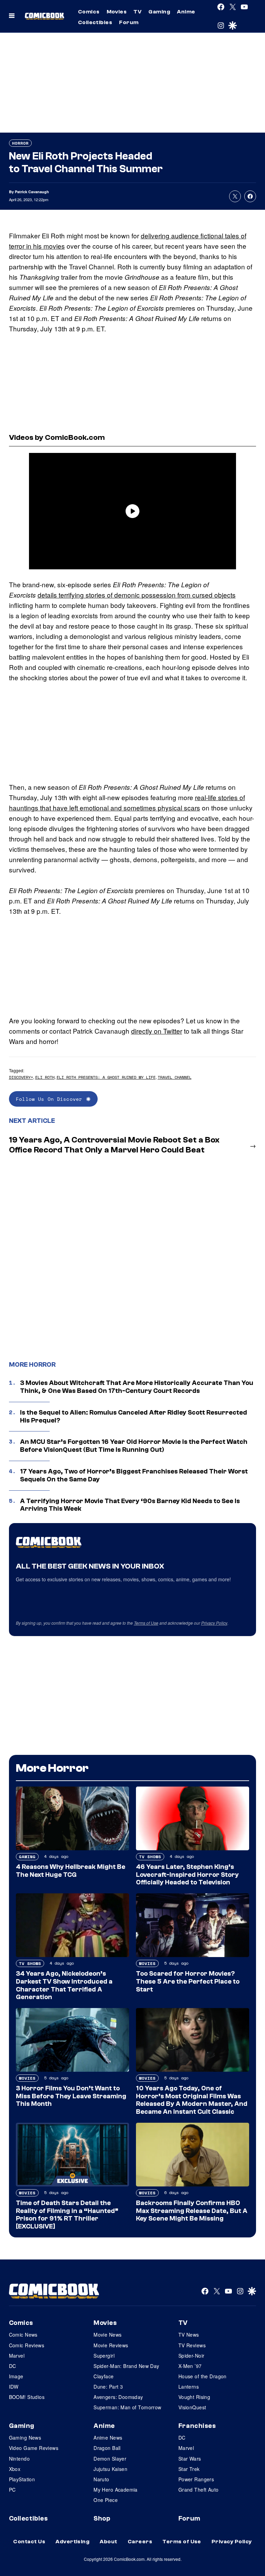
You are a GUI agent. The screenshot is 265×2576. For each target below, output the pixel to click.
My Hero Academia (116, 2490)
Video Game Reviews (34, 2448)
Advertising (72, 2542)
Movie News (107, 2335)
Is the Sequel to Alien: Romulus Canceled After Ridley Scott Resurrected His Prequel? (134, 1416)
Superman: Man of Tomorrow (127, 2407)
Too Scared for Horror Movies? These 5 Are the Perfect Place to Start (188, 1982)
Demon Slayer (110, 2459)
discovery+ (21, 1077)
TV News (189, 2335)
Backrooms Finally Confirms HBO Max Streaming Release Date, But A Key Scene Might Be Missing (192, 2211)
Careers (140, 2542)
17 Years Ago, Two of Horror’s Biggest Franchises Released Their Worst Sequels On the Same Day (134, 1475)
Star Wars (190, 2459)
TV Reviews (192, 2345)
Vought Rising (194, 2397)
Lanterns (189, 2387)
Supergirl (104, 2356)
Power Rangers (196, 2479)
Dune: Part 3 (108, 2387)
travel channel (175, 1077)
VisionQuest (192, 2407)
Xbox (15, 2469)
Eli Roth (45, 1077)
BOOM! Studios (27, 2397)
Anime (186, 12)
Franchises (197, 2426)
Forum (129, 22)
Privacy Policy (214, 1623)
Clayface (104, 2376)
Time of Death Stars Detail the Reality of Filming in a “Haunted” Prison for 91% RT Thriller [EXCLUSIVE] (67, 2215)
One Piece (106, 2500)
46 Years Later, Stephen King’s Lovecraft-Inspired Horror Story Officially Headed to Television (187, 1875)
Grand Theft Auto (199, 2490)
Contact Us (29, 2542)
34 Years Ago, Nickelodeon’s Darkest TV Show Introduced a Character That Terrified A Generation (64, 1985)
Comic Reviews (27, 2345)
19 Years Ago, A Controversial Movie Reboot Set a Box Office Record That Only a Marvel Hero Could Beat (114, 1145)
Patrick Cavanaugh (32, 192)
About (108, 2542)
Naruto (101, 2479)
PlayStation (22, 2479)
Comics (89, 12)
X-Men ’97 (190, 2366)
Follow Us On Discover (49, 1099)
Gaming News (25, 2438)
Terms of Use (146, 1623)
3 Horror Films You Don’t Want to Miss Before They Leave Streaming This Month (71, 2096)
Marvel (17, 2356)
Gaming (159, 12)
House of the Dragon (203, 2376)
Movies (117, 12)
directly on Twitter (157, 1031)
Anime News (108, 2438)
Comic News (23, 2335)
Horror (20, 143)
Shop (102, 2518)
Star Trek (189, 2469)
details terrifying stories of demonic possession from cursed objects (137, 595)
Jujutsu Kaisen (110, 2469)
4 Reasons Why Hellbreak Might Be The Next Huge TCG (71, 1871)
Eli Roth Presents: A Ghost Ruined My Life (106, 1077)
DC (13, 2366)
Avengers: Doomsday (118, 2397)
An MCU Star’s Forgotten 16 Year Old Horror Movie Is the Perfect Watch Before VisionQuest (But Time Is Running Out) (134, 1446)
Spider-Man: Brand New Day (126, 2366)
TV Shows (150, 1857)
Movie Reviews (111, 2345)
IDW (14, 2387)
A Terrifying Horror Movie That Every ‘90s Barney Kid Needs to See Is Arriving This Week (130, 1505)
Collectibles (95, 22)
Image (16, 2376)
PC (12, 2490)
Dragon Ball (107, 2448)
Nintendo (19, 2459)
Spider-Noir (192, 2356)
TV (138, 12)
